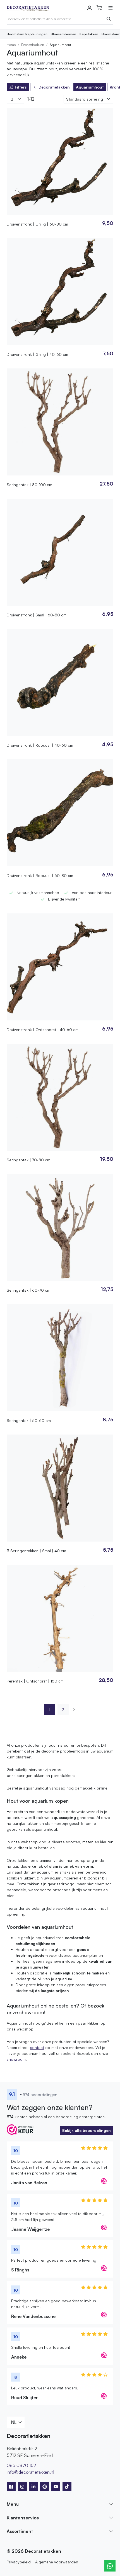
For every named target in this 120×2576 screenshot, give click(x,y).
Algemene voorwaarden (57, 2562)
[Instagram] (22, 2487)
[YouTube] (56, 2487)
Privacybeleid (19, 2562)
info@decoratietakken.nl (30, 2472)
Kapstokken (89, 34)
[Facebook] (11, 2487)
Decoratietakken (33, 45)
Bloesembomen (63, 34)
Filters (21, 87)
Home (11, 45)
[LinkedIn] (33, 2487)
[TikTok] (67, 2487)
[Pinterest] (45, 2487)
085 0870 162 (21, 2465)
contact (37, 2047)
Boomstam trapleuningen (27, 34)
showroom (16, 2059)
